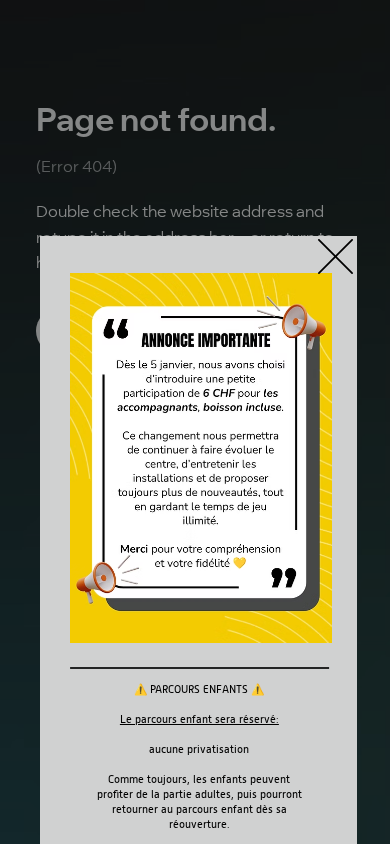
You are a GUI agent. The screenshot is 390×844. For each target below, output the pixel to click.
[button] (335, 257)
